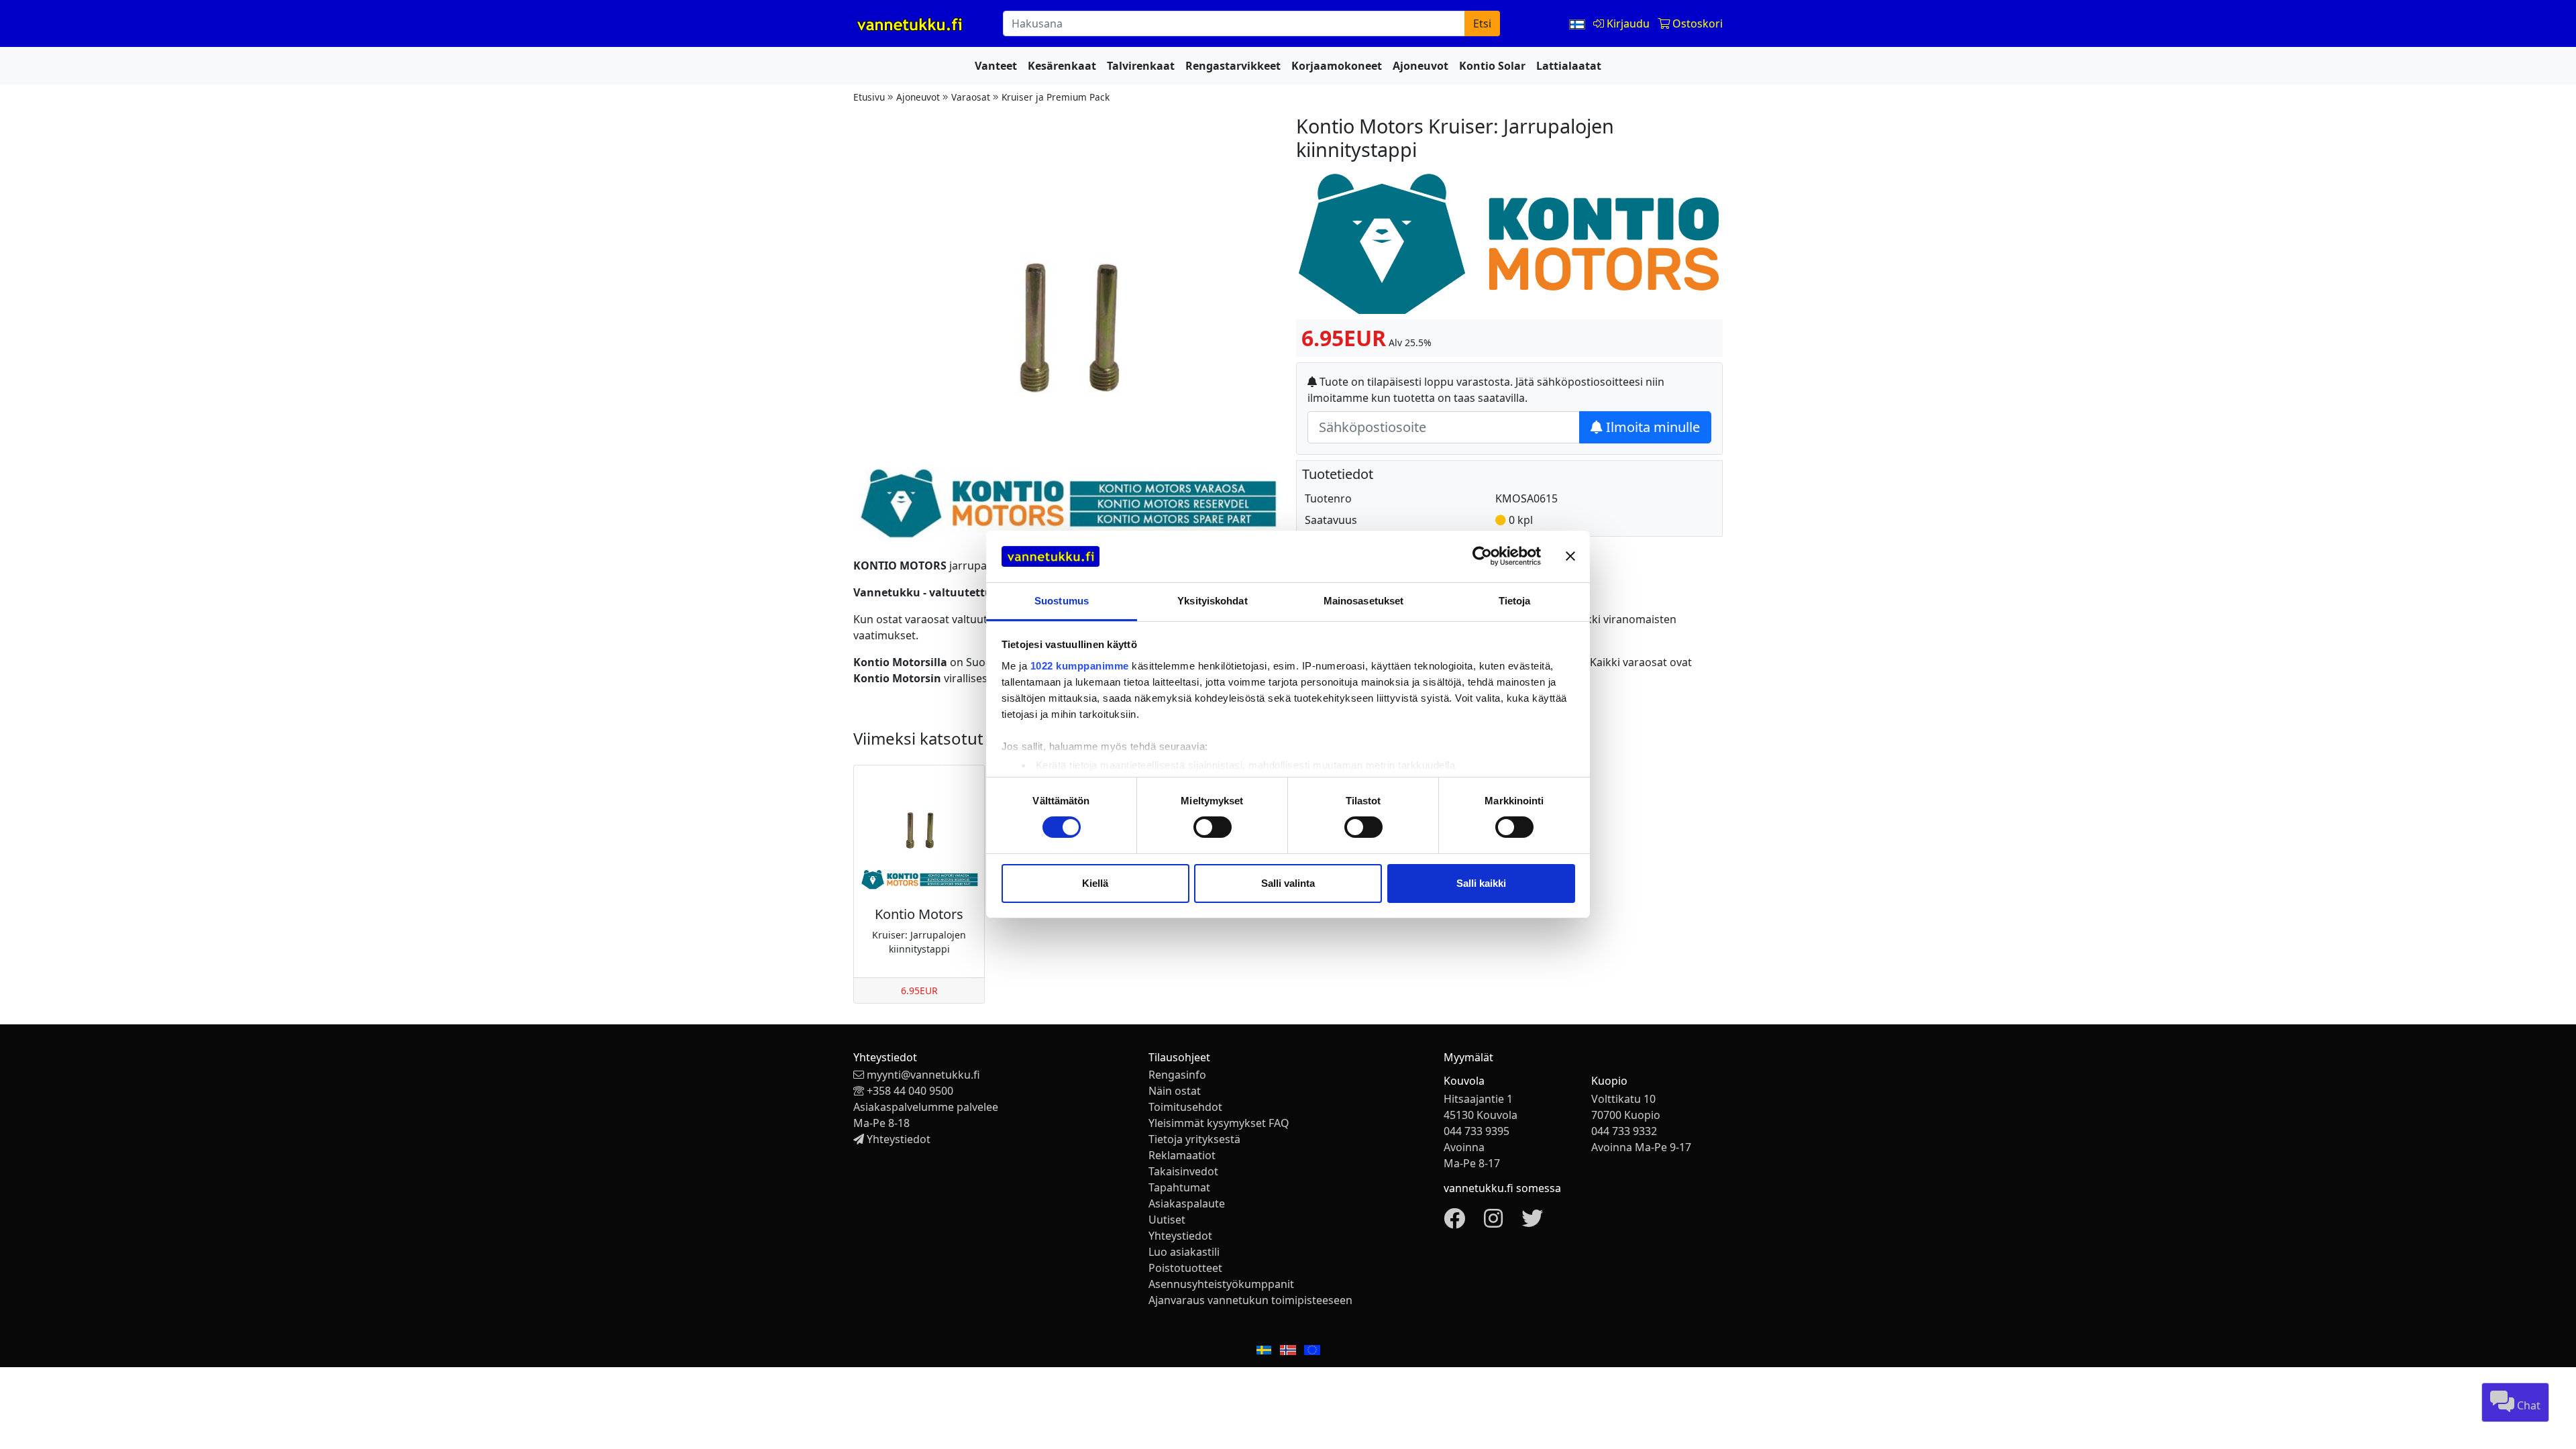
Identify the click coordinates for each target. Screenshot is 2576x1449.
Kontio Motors (919, 914)
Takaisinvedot (1183, 1171)
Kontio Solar (1492, 66)
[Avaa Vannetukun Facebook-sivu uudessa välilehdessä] (1454, 1222)
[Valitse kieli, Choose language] (1578, 23)
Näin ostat (1175, 1091)
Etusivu (869, 97)
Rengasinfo (1177, 1075)
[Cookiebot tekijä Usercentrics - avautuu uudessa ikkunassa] (1482, 556)
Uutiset (1167, 1220)
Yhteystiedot (899, 1139)
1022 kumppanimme (1080, 666)
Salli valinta (1288, 883)
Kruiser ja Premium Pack (1056, 97)
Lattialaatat (1569, 66)
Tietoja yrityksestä (1194, 1139)
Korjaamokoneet (1337, 66)
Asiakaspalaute (1187, 1203)
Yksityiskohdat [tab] (1212, 601)
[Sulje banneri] (1570, 556)
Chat (2527, 1405)
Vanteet (996, 66)
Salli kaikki (1481, 883)
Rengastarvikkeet (1233, 66)
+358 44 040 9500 (910, 1091)
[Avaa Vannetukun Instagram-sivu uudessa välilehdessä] (1493, 1222)
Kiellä (1095, 883)
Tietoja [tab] (1515, 601)
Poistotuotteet (1185, 1268)
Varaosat (971, 97)
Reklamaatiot (1182, 1155)
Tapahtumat (1179, 1187)
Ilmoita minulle (1651, 427)
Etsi (1482, 23)
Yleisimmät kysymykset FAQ (1219, 1123)
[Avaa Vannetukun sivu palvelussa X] (1532, 1222)
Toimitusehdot (1185, 1107)
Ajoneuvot (1420, 66)
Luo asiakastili (1184, 1252)
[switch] (1213, 827)
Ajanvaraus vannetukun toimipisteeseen (1250, 1300)
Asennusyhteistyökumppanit (1221, 1284)
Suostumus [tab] (1062, 601)
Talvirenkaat (1141, 66)
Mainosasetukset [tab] (1364, 601)
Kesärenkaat (1062, 66)
